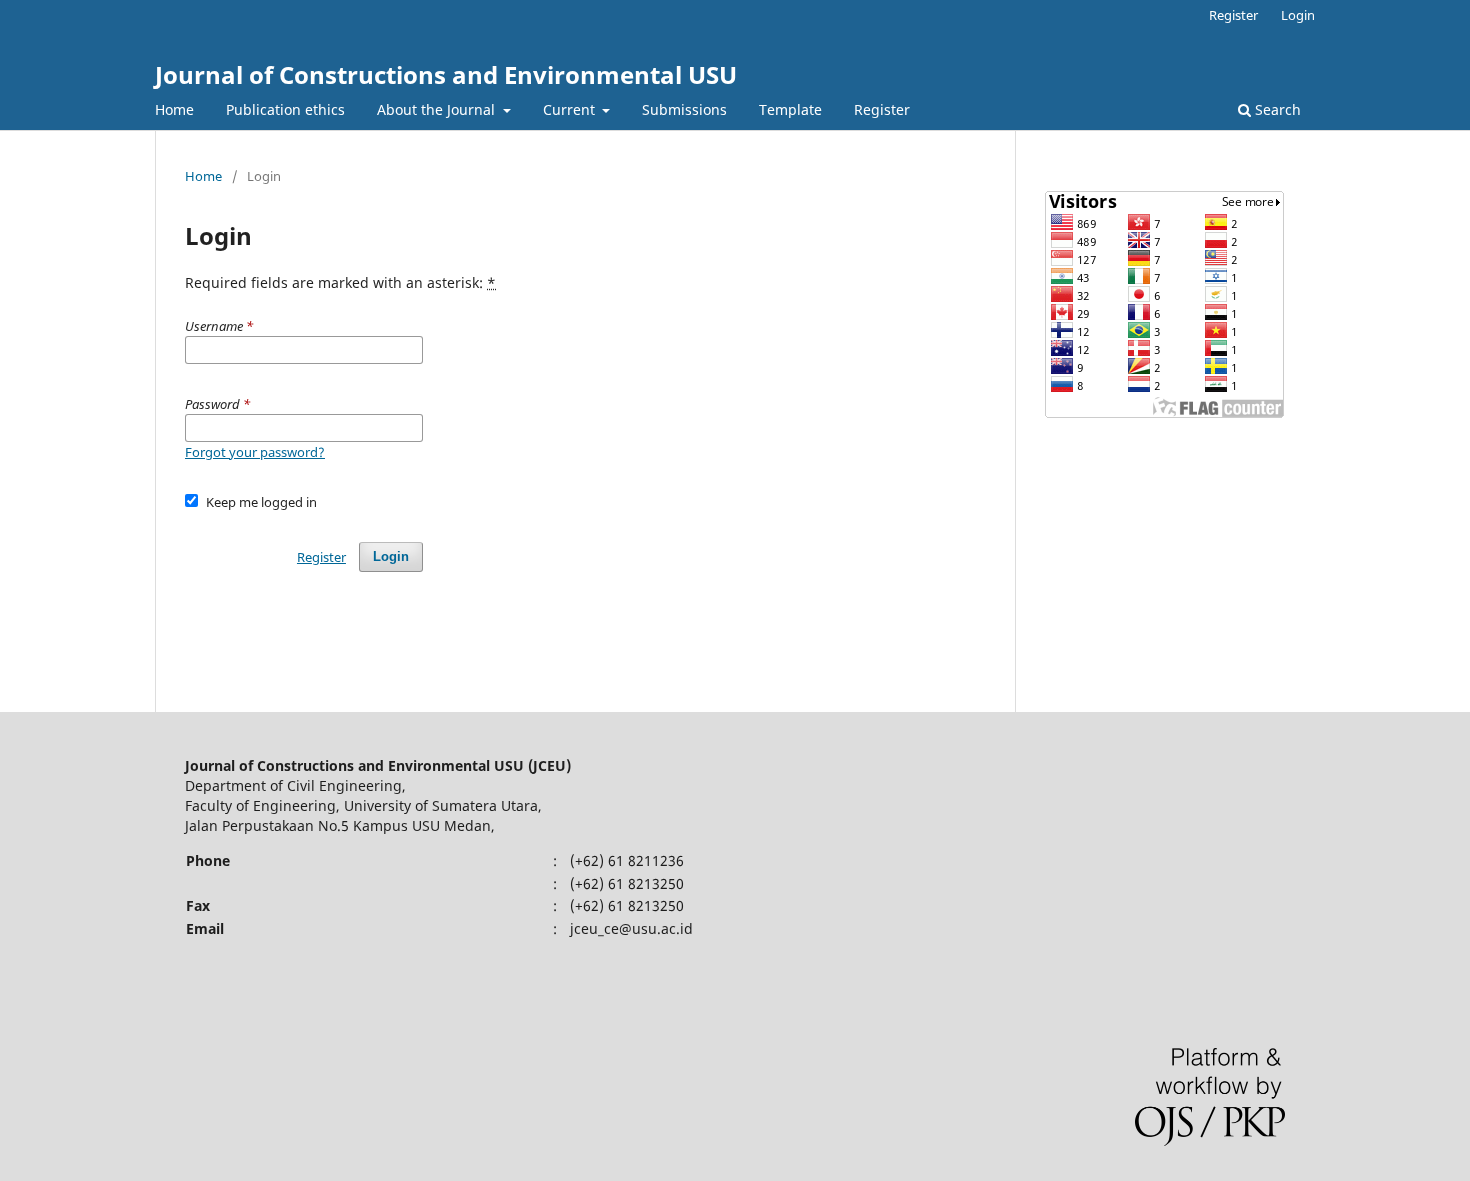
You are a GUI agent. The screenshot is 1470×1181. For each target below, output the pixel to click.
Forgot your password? (255, 452)
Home (174, 109)
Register (882, 109)
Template (790, 109)
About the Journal (438, 109)
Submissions (684, 109)
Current (571, 109)
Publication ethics (285, 109)
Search (1276, 109)
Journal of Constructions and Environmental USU (446, 74)
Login (1298, 15)
